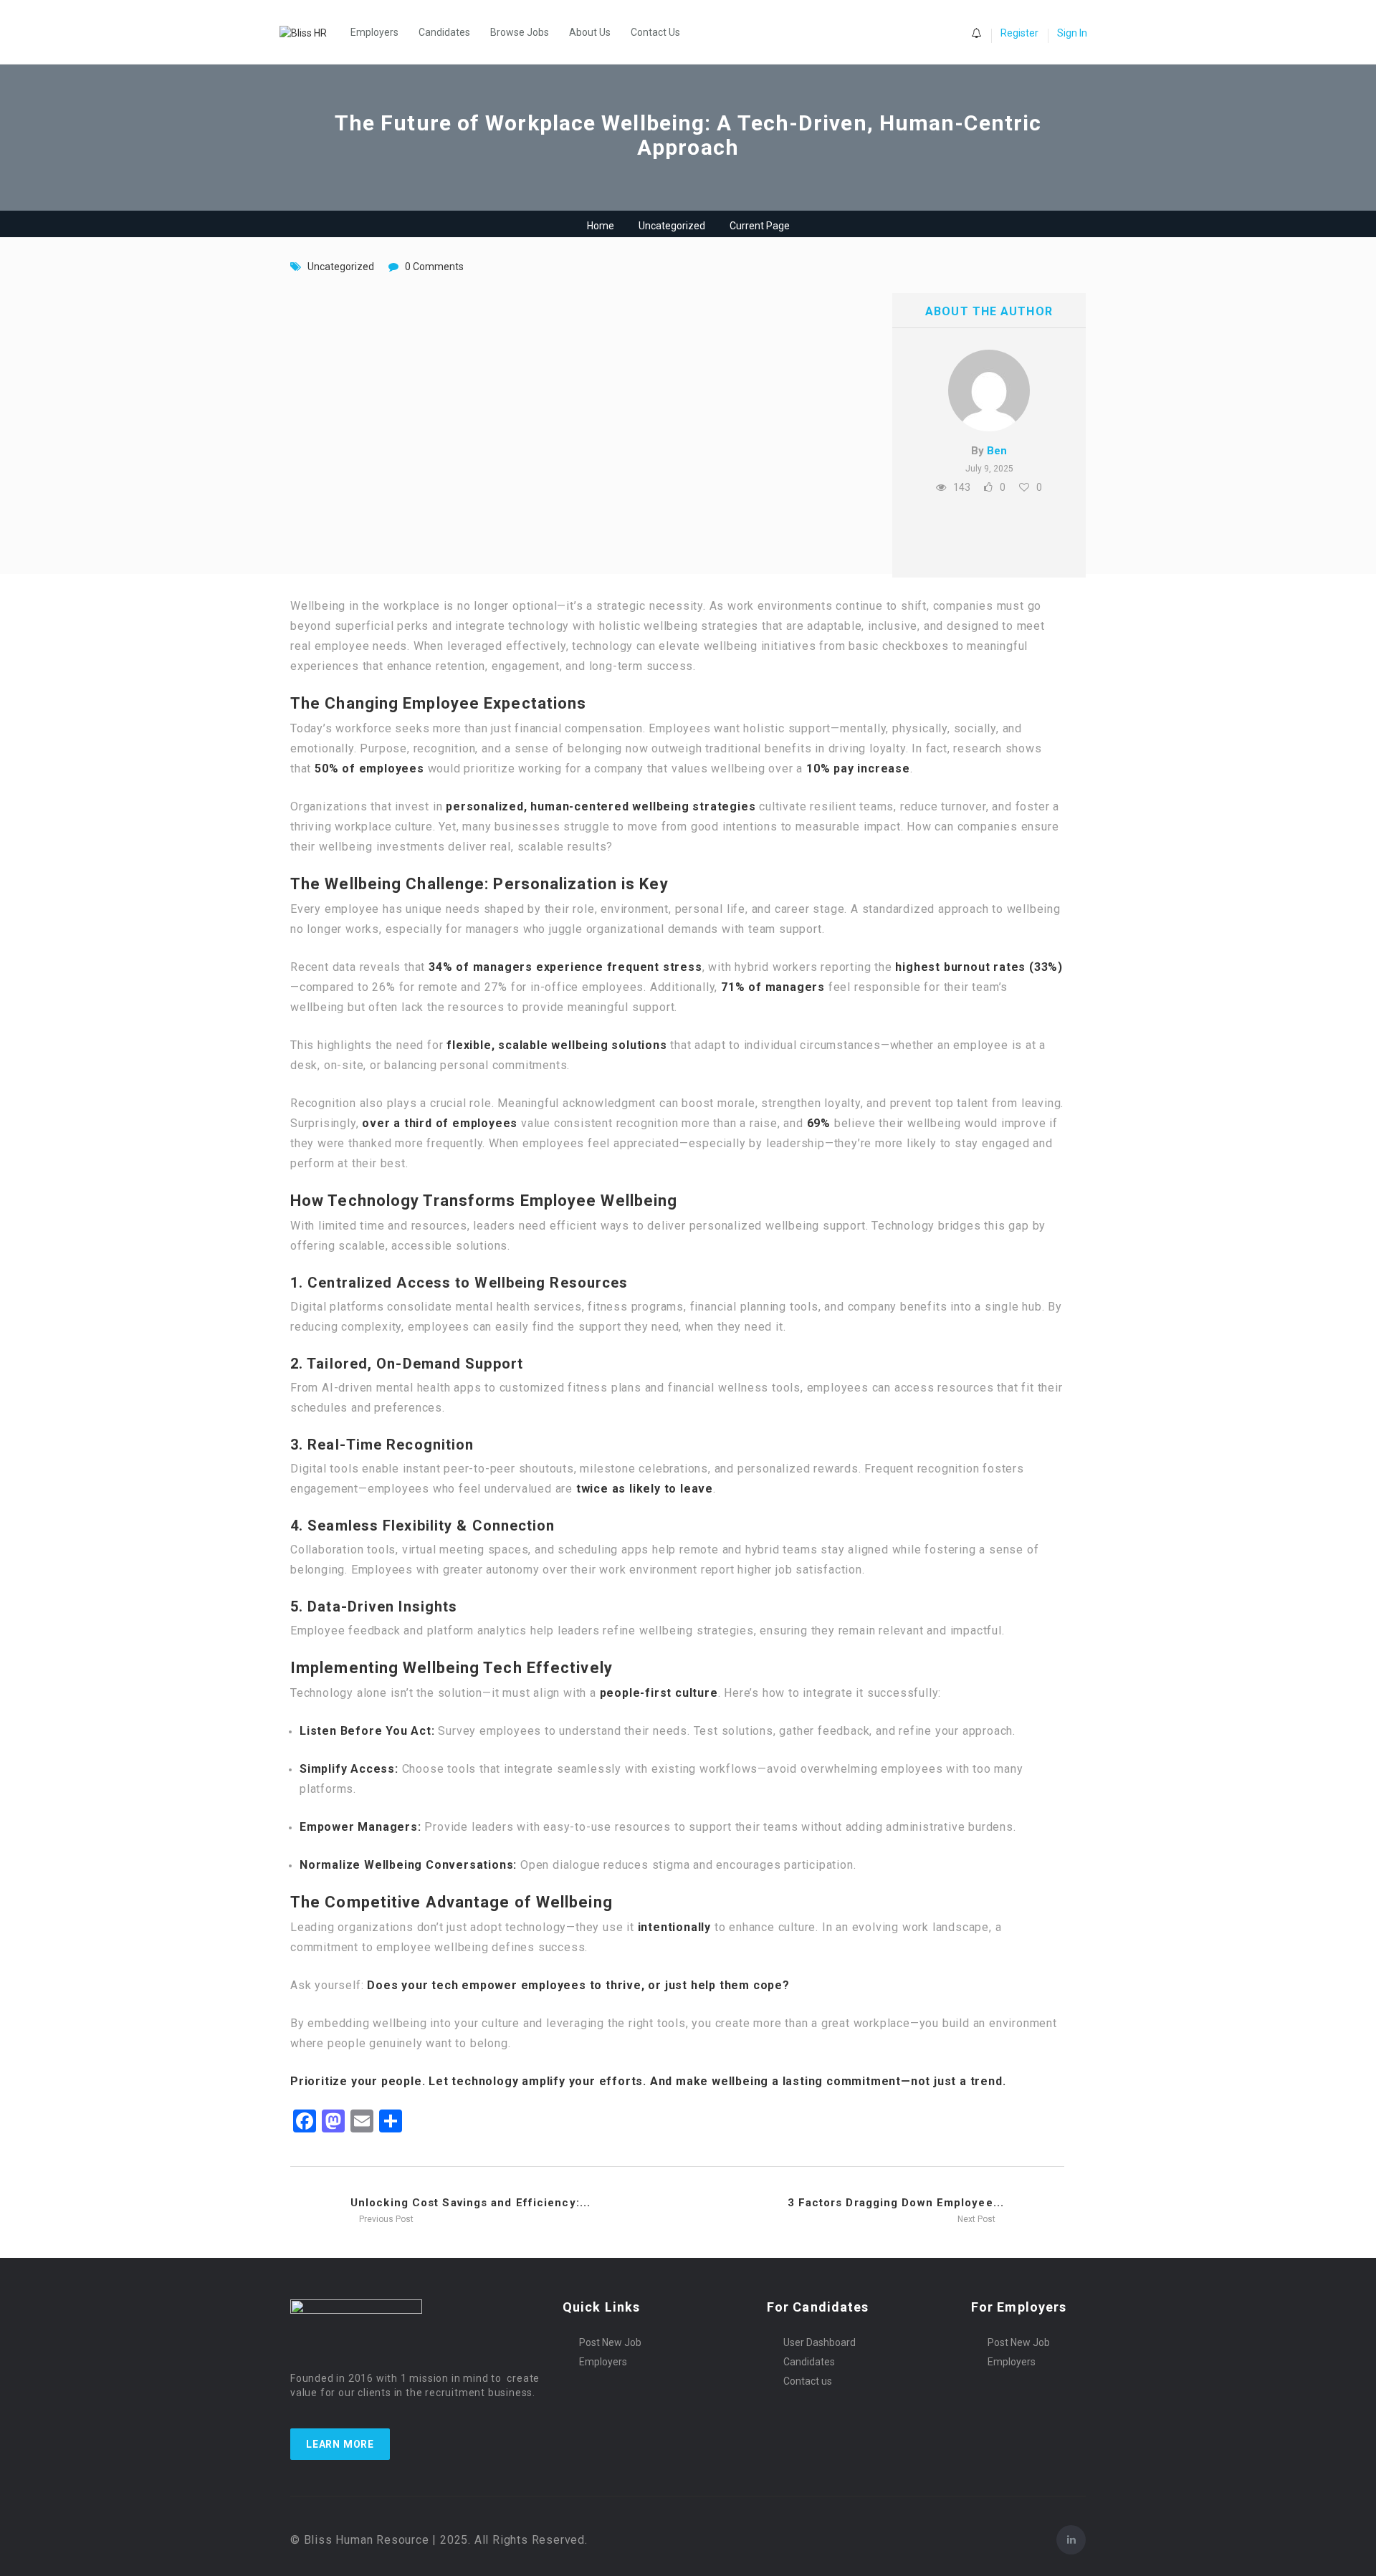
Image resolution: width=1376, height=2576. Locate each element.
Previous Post (385, 2219)
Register (1019, 33)
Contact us (808, 2381)
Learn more (340, 2444)
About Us (590, 32)
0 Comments (434, 267)
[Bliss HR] (310, 32)
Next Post (978, 2219)
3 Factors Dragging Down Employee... (896, 2203)
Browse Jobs (520, 32)
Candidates (444, 32)
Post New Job (610, 2342)
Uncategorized (672, 226)
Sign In (1072, 33)
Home (601, 226)
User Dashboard (820, 2342)
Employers (374, 32)
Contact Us (655, 32)
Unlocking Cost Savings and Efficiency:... (470, 2203)
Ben (997, 451)
